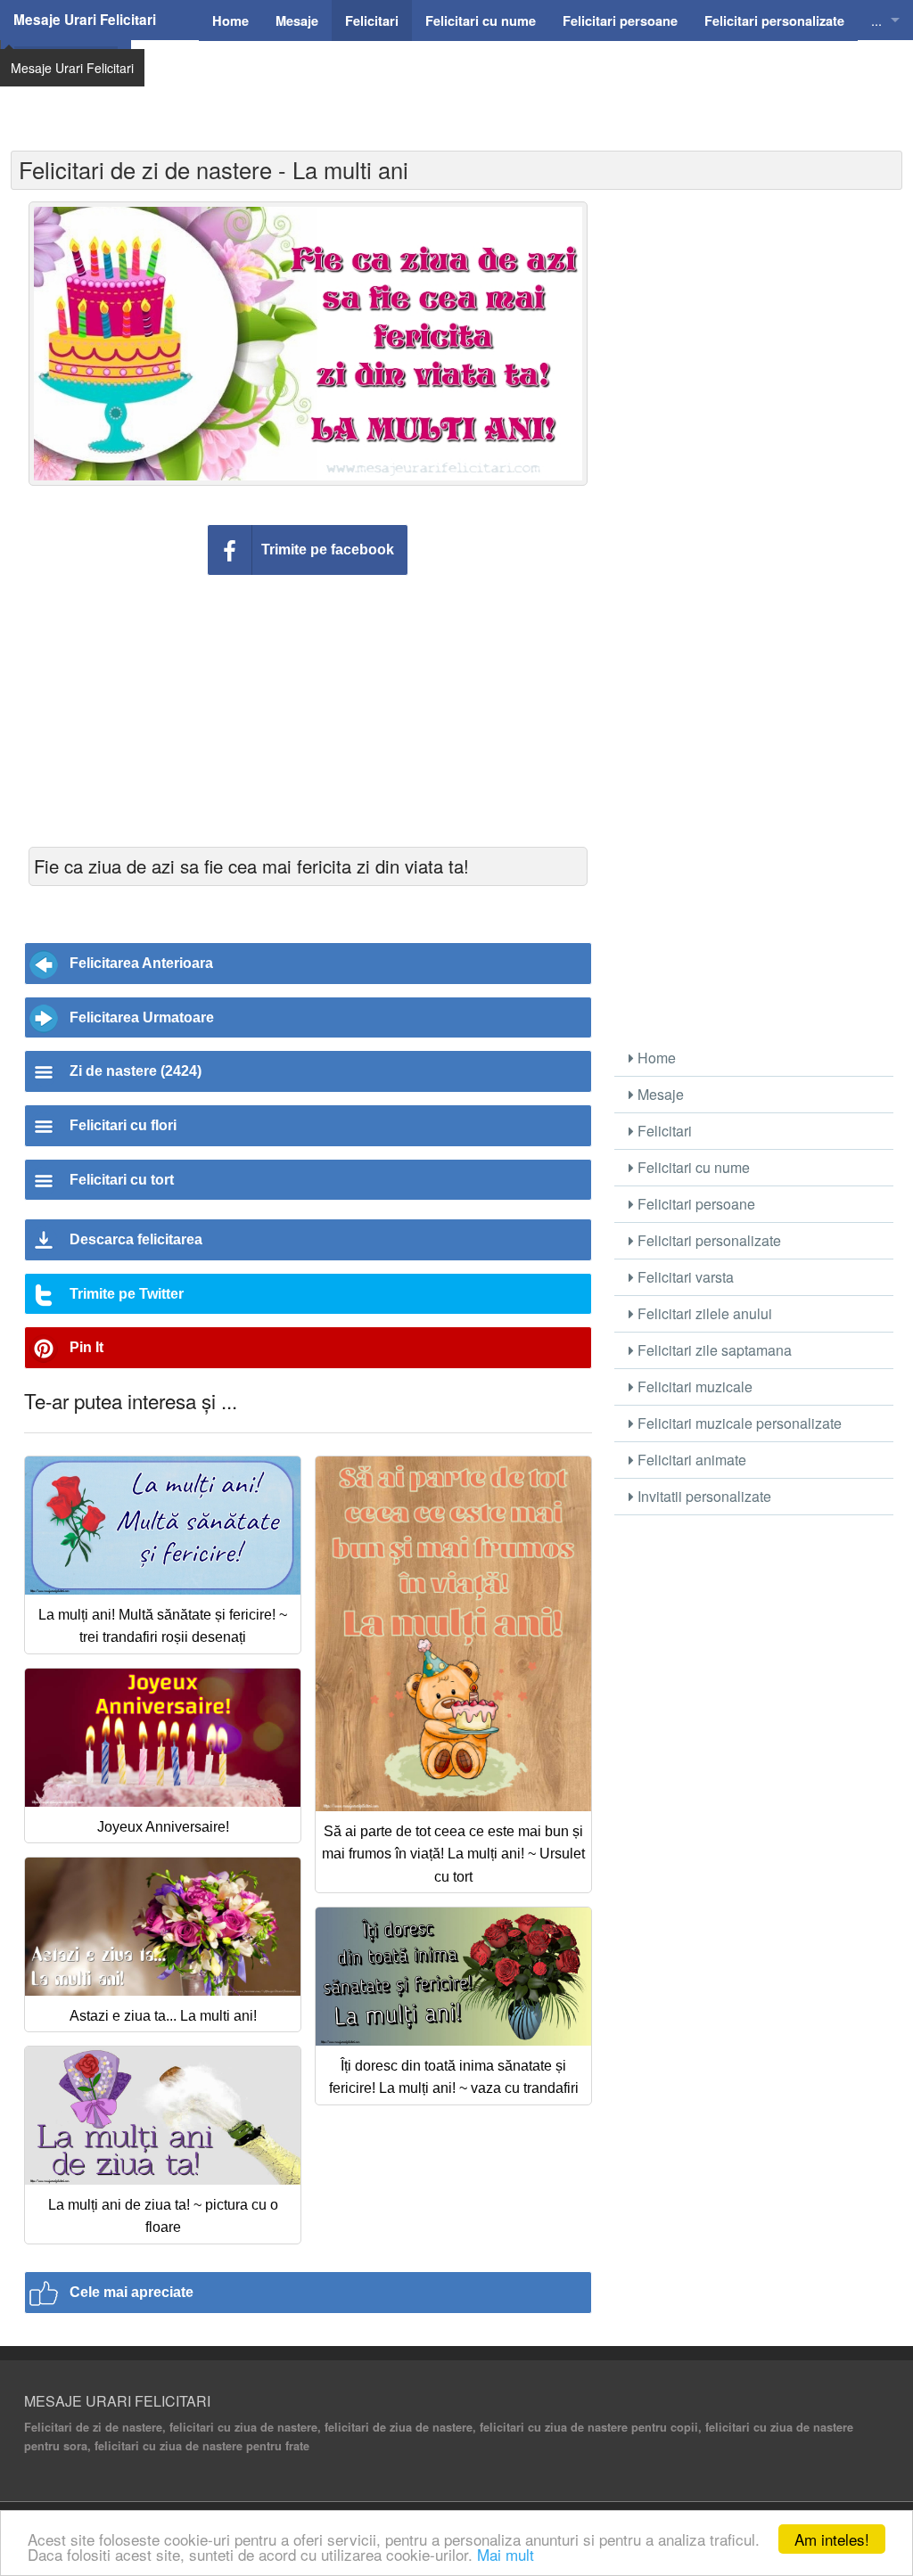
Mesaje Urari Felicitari (85, 20)
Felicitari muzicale (693, 1386)
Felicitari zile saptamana (713, 1350)
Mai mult (506, 2554)
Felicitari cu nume (692, 1167)
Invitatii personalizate (703, 1496)
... (876, 20)
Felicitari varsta (684, 1277)
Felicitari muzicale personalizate (738, 1423)
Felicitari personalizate (707, 1240)
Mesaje (659, 1094)
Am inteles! (832, 2539)
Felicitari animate (690, 1460)
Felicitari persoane (695, 1204)
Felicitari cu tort (122, 1180)
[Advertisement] (514, 85)
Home (655, 1058)
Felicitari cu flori (123, 1125)
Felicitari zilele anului (703, 1313)
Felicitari (663, 1131)
